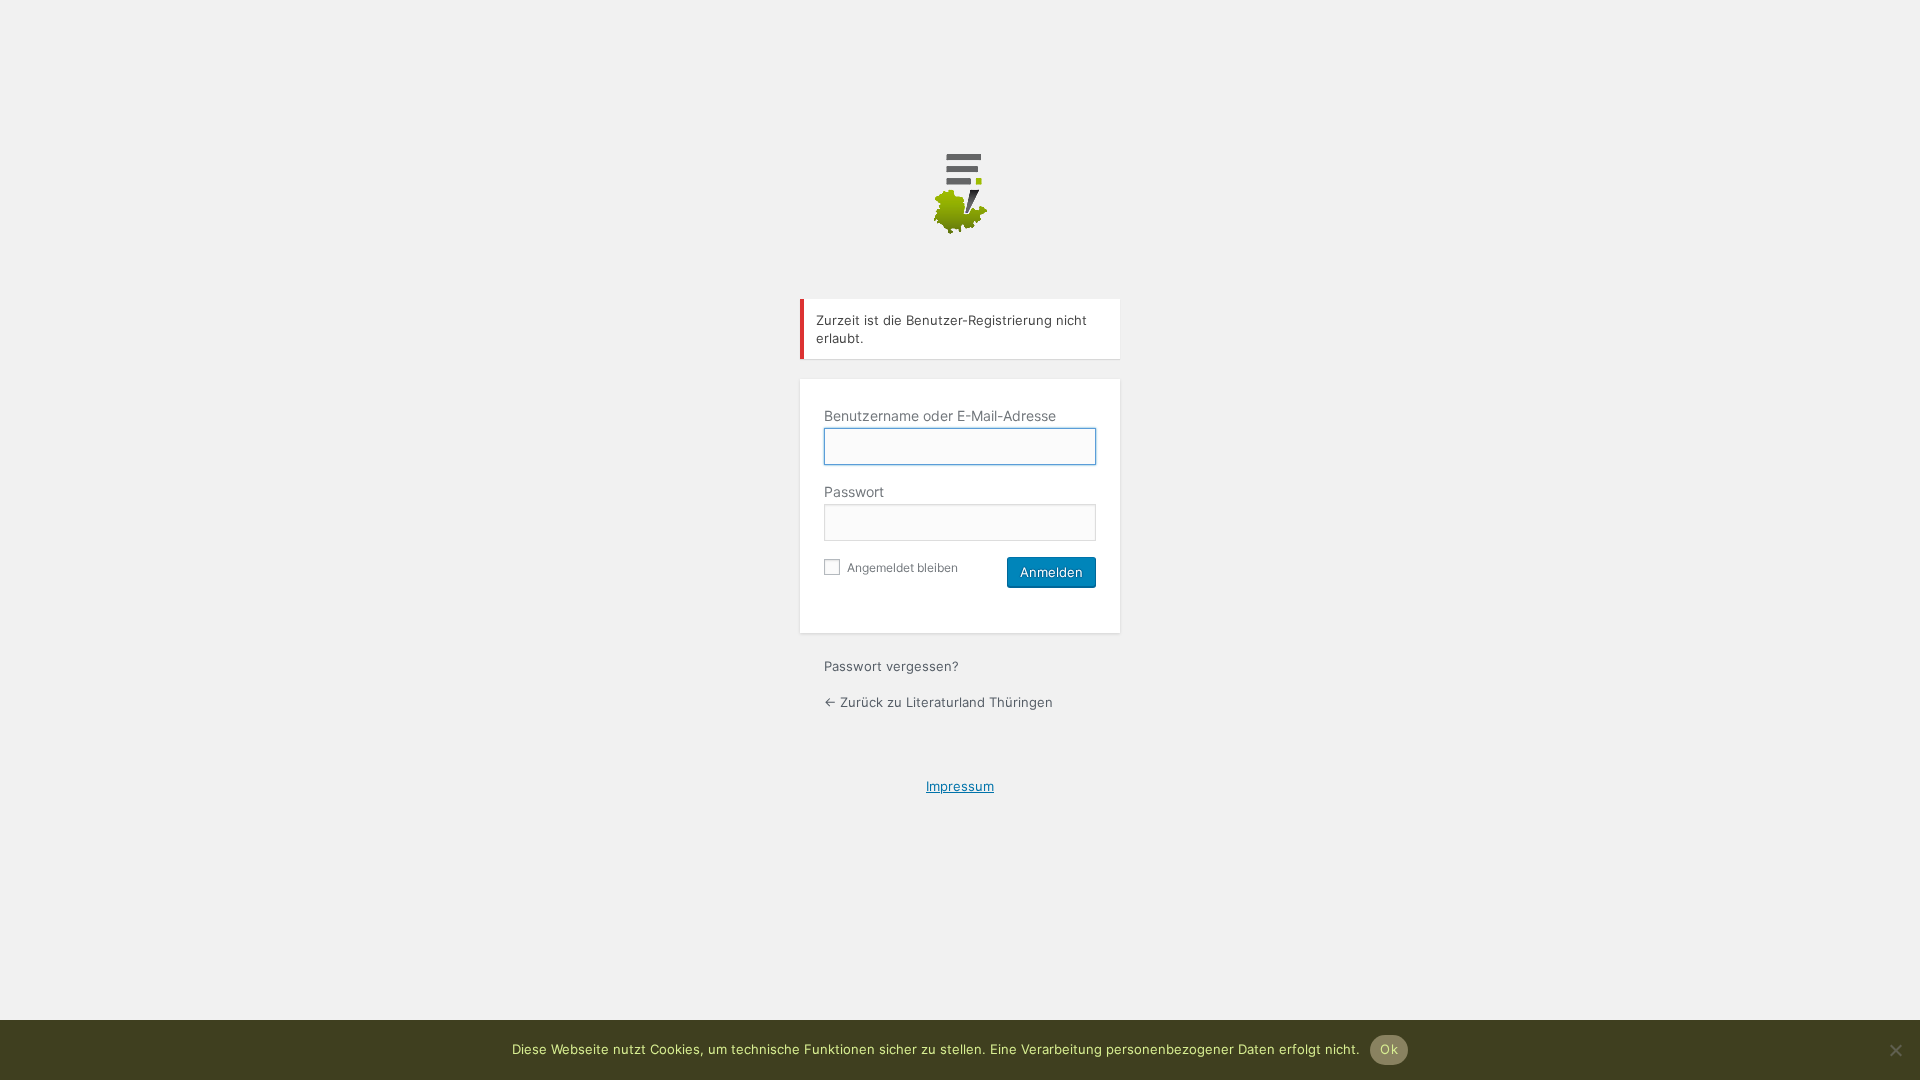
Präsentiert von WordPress (960, 214)
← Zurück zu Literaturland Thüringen (938, 702)
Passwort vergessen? (891, 666)
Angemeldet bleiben (901, 567)
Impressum (960, 786)
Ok (1389, 1049)
